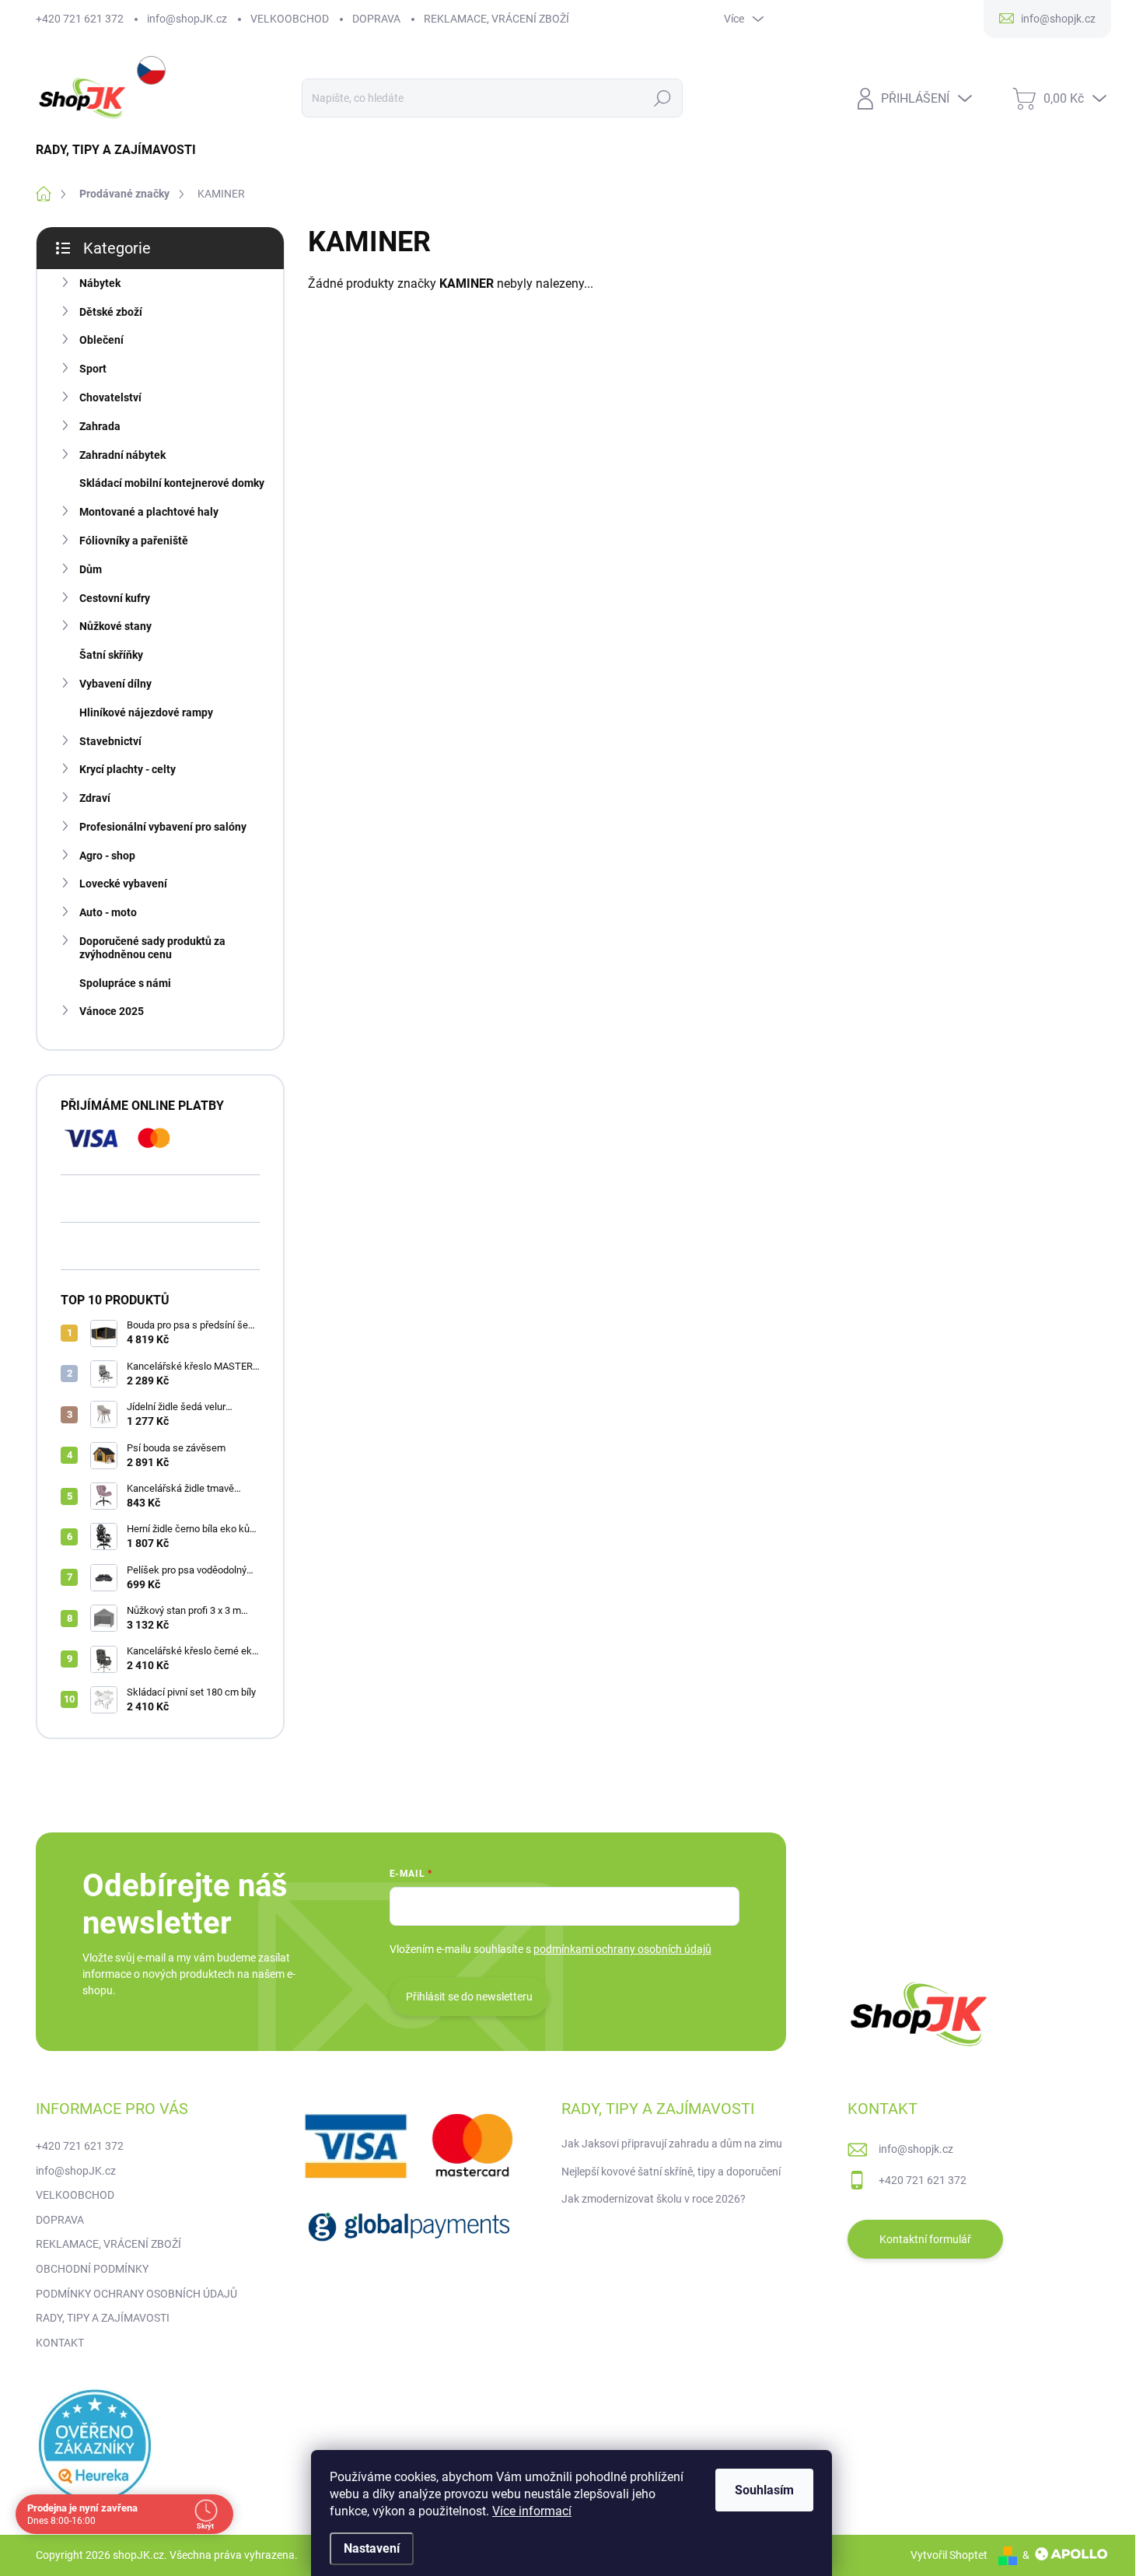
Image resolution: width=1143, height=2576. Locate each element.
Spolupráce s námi (125, 983)
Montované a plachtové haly (149, 512)
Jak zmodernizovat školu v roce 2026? (654, 2199)
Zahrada (100, 426)
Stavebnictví (110, 741)
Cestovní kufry (115, 598)
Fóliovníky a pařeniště (134, 541)
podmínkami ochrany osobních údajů (622, 1949)
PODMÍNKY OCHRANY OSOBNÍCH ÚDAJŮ (136, 2294)
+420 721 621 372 (80, 19)
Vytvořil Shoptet (949, 2555)
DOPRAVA (376, 19)
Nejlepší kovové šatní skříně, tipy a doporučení (671, 2172)
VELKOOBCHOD (290, 19)
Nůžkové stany (115, 626)
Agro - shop (107, 856)
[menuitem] (122, 150)
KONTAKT (60, 2343)
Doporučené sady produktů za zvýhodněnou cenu (152, 948)
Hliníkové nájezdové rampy (146, 712)
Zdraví (95, 798)
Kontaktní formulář (925, 2239)
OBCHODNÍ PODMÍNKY (92, 2269)
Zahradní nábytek (122, 455)
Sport (93, 369)
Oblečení (101, 340)
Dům (91, 569)
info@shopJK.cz (187, 19)
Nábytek (100, 283)
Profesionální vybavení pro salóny (163, 827)
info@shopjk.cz (916, 2149)
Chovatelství (110, 397)
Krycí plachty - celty (128, 769)
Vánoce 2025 (112, 1011)
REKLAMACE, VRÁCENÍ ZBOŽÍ (496, 19)
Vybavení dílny (115, 684)
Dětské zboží (111, 312)
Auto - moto (108, 912)
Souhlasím (764, 2490)
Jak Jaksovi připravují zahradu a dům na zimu (672, 2144)
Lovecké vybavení (123, 884)
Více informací (532, 2511)
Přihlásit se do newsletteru (469, 1997)
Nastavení (372, 2548)
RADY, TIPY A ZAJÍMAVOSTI (103, 2318)
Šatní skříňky (111, 655)
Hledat (662, 98)
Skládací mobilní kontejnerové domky (172, 483)
